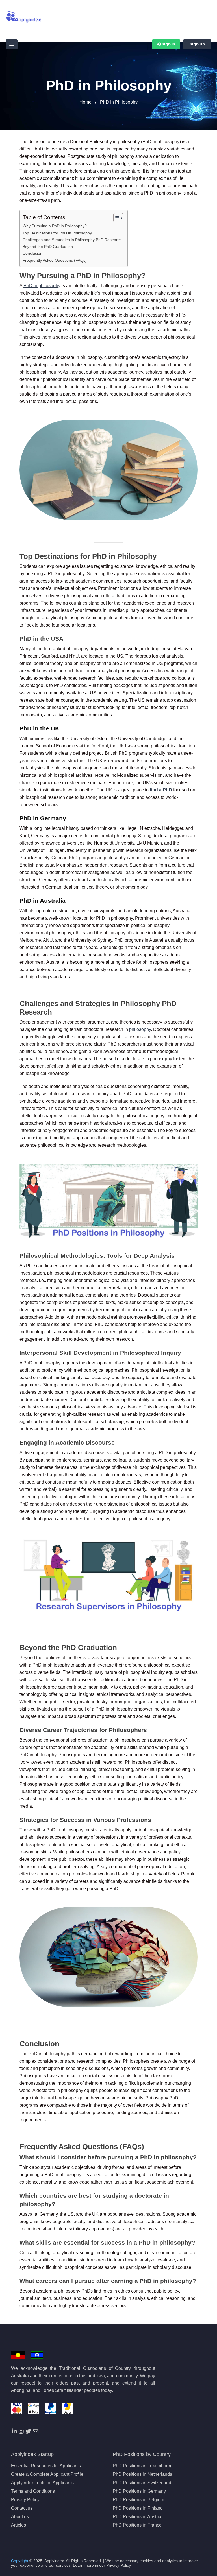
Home (85, 102)
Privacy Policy (25, 2500)
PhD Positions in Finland (138, 2508)
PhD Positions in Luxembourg (143, 2466)
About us (20, 2517)
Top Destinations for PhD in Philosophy (57, 233)
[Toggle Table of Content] (115, 218)
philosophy (140, 1029)
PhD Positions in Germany (139, 2491)
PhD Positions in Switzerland (142, 2483)
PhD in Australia (43, 901)
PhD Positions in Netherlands (142, 2474)
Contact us (22, 2508)
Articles (19, 2525)
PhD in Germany (43, 818)
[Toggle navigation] (12, 44)
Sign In (168, 44)
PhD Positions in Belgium (138, 2500)
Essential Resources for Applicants (46, 2466)
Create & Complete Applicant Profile (47, 2474)
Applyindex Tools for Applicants (42, 2483)
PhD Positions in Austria (137, 2517)
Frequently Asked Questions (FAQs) (55, 260)
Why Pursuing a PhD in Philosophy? (55, 226)
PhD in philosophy (42, 286)
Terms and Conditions (33, 2491)
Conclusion (32, 253)
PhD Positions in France (137, 2525)
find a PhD (161, 790)
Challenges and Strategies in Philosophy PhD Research (72, 240)
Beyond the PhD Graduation (48, 247)
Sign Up (197, 44)
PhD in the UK (39, 728)
